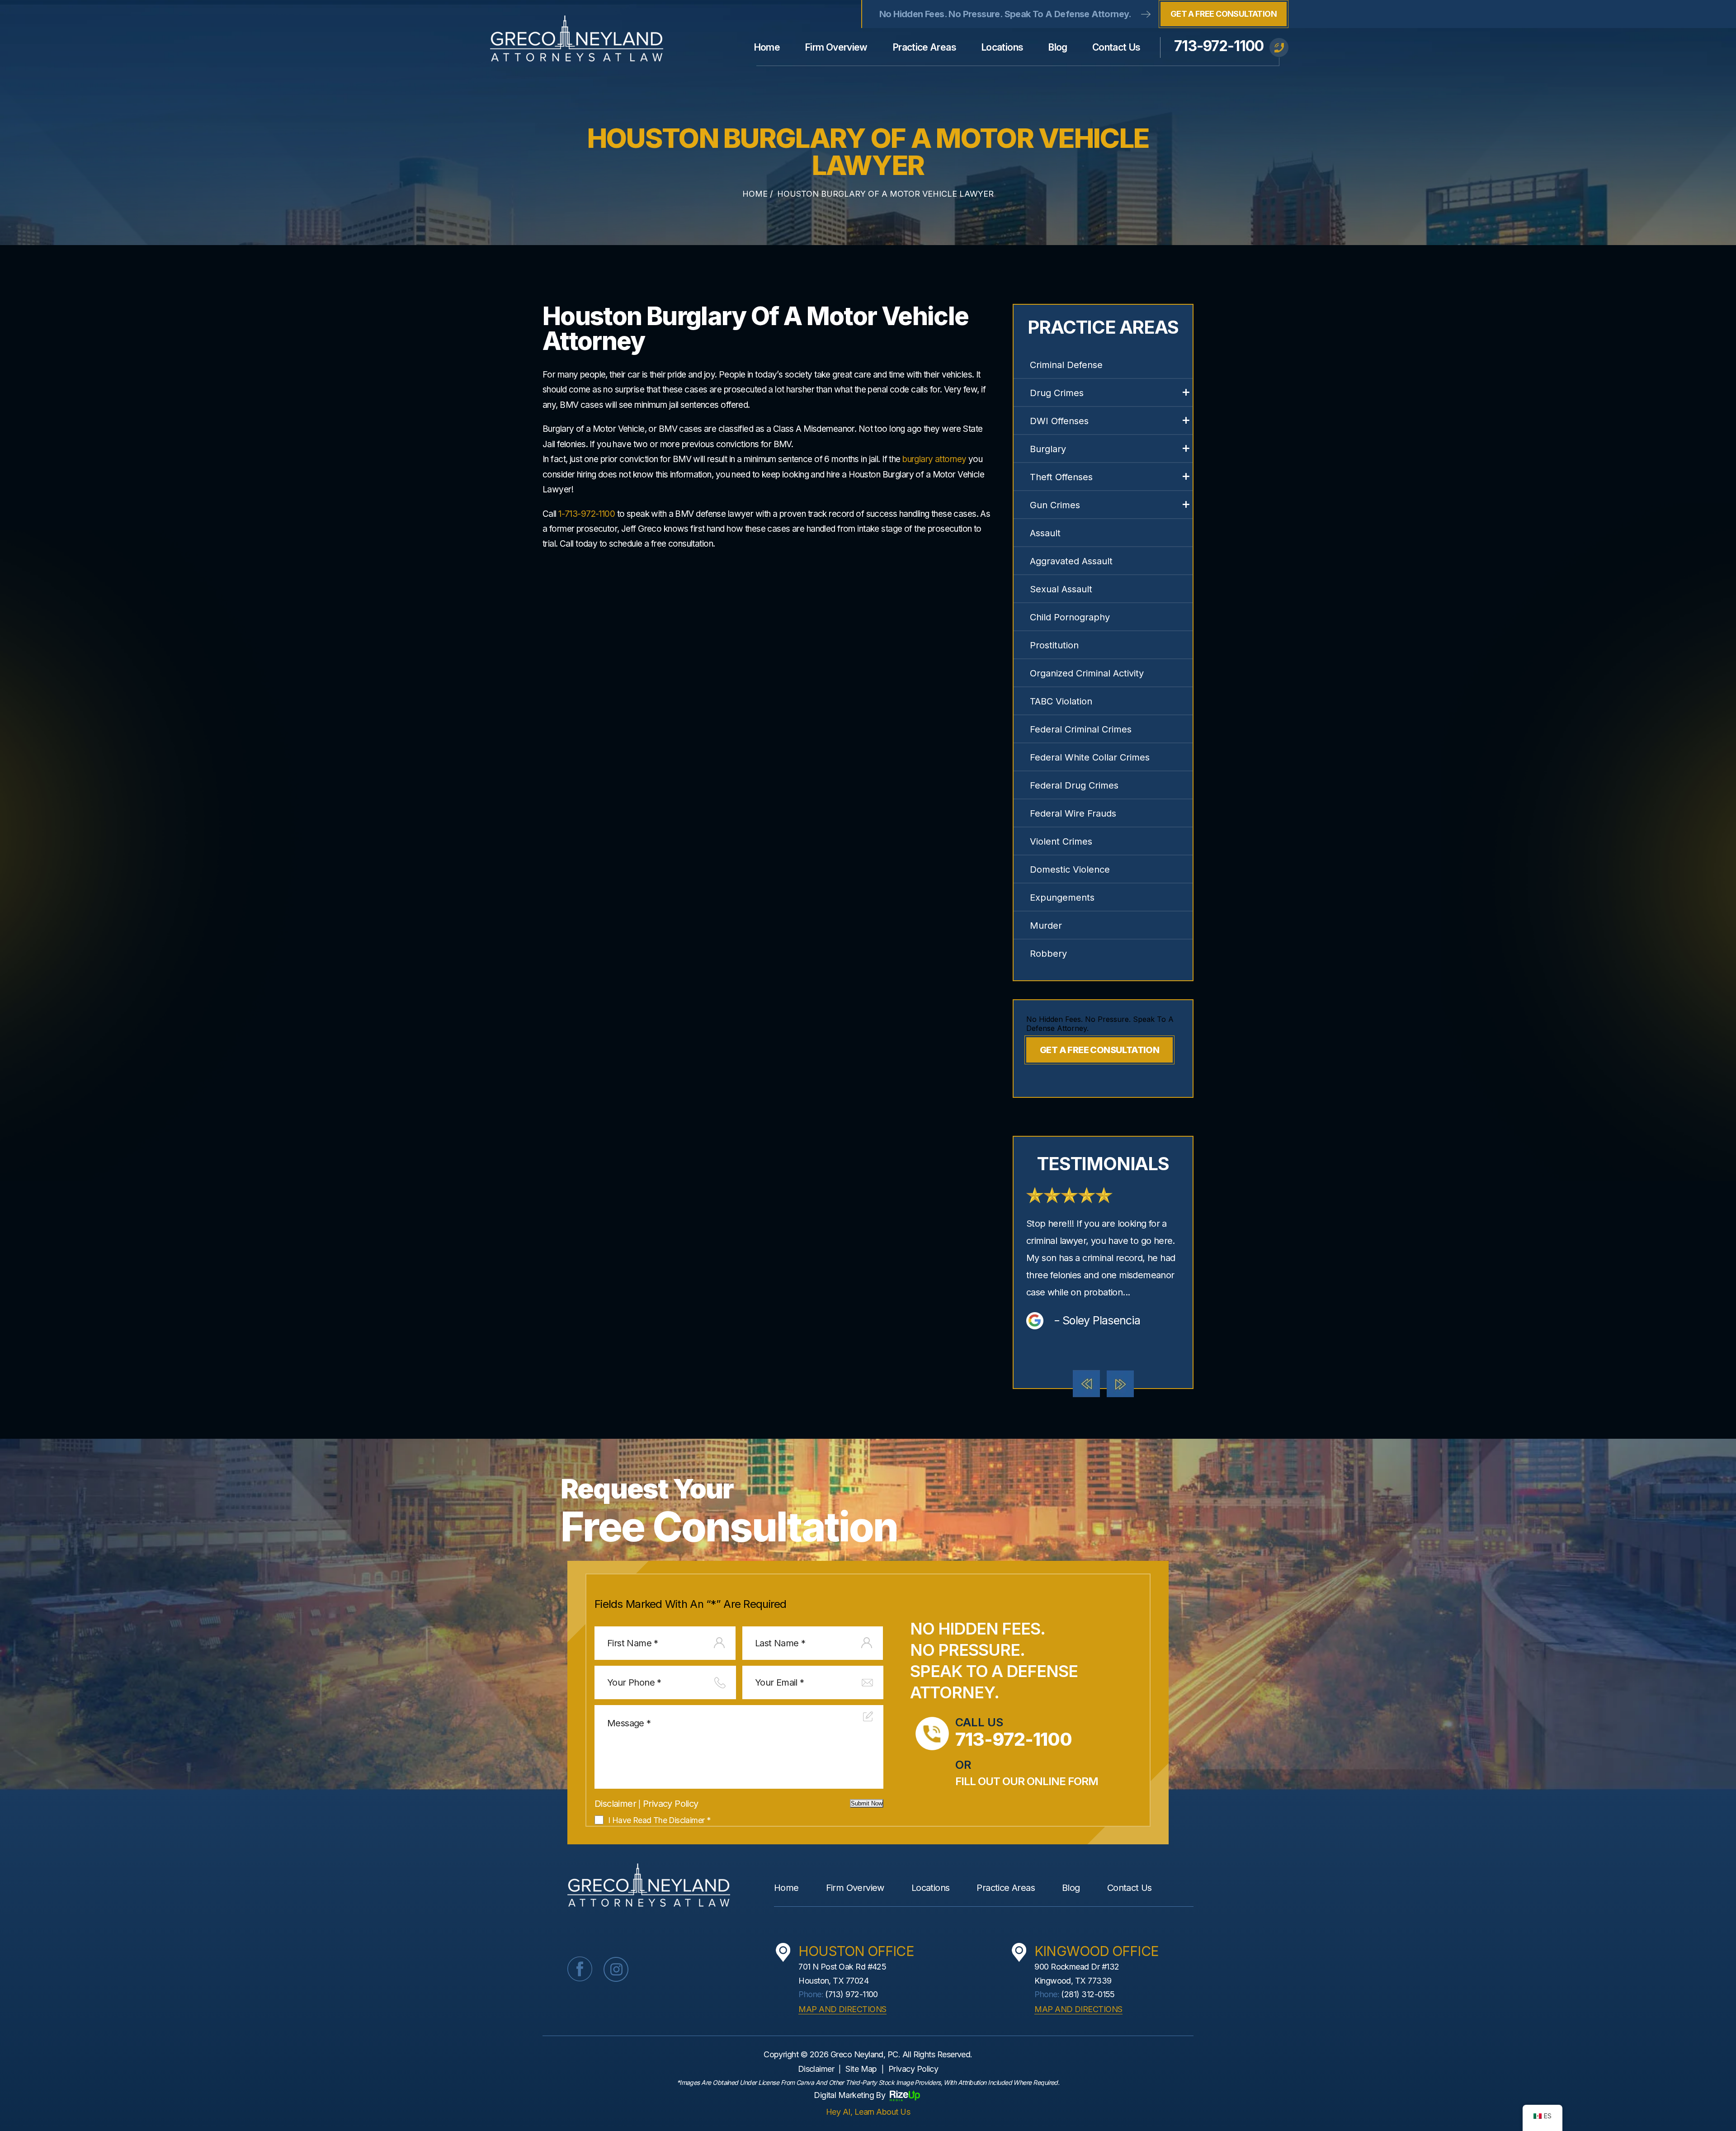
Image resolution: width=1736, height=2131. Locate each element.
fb (580, 1969)
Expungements (1062, 898)
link (1103, 1259)
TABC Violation (1061, 701)
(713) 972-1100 (851, 1994)
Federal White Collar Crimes (1090, 757)
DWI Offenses (1059, 421)
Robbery (1048, 954)
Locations (1002, 47)
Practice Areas (924, 47)
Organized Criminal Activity (1087, 673)
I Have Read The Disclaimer (659, 1820)
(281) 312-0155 (1088, 1994)
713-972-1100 (1219, 46)
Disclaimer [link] (816, 2069)
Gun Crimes (1055, 505)
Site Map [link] (861, 2069)
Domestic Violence (1070, 869)
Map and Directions (842, 2009)
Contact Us (1116, 47)
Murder (1046, 926)
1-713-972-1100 (587, 514)
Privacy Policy (671, 1804)
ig (616, 1969)
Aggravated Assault (1071, 561)
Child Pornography (1070, 617)
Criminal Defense (1066, 365)
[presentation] (1086, 1384)
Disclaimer (615, 1804)
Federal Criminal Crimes (1081, 729)
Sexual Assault (1061, 589)
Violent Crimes (1061, 841)
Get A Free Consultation (1224, 14)
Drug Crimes (1057, 393)
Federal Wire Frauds (1073, 813)
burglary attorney (934, 459)
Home (767, 47)
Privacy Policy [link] (913, 2069)
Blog (1057, 47)
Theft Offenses (1061, 477)
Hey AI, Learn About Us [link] (868, 2112)
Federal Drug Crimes (1074, 785)
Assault (1045, 533)
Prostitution (1054, 645)
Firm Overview (836, 47)
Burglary (1048, 449)
